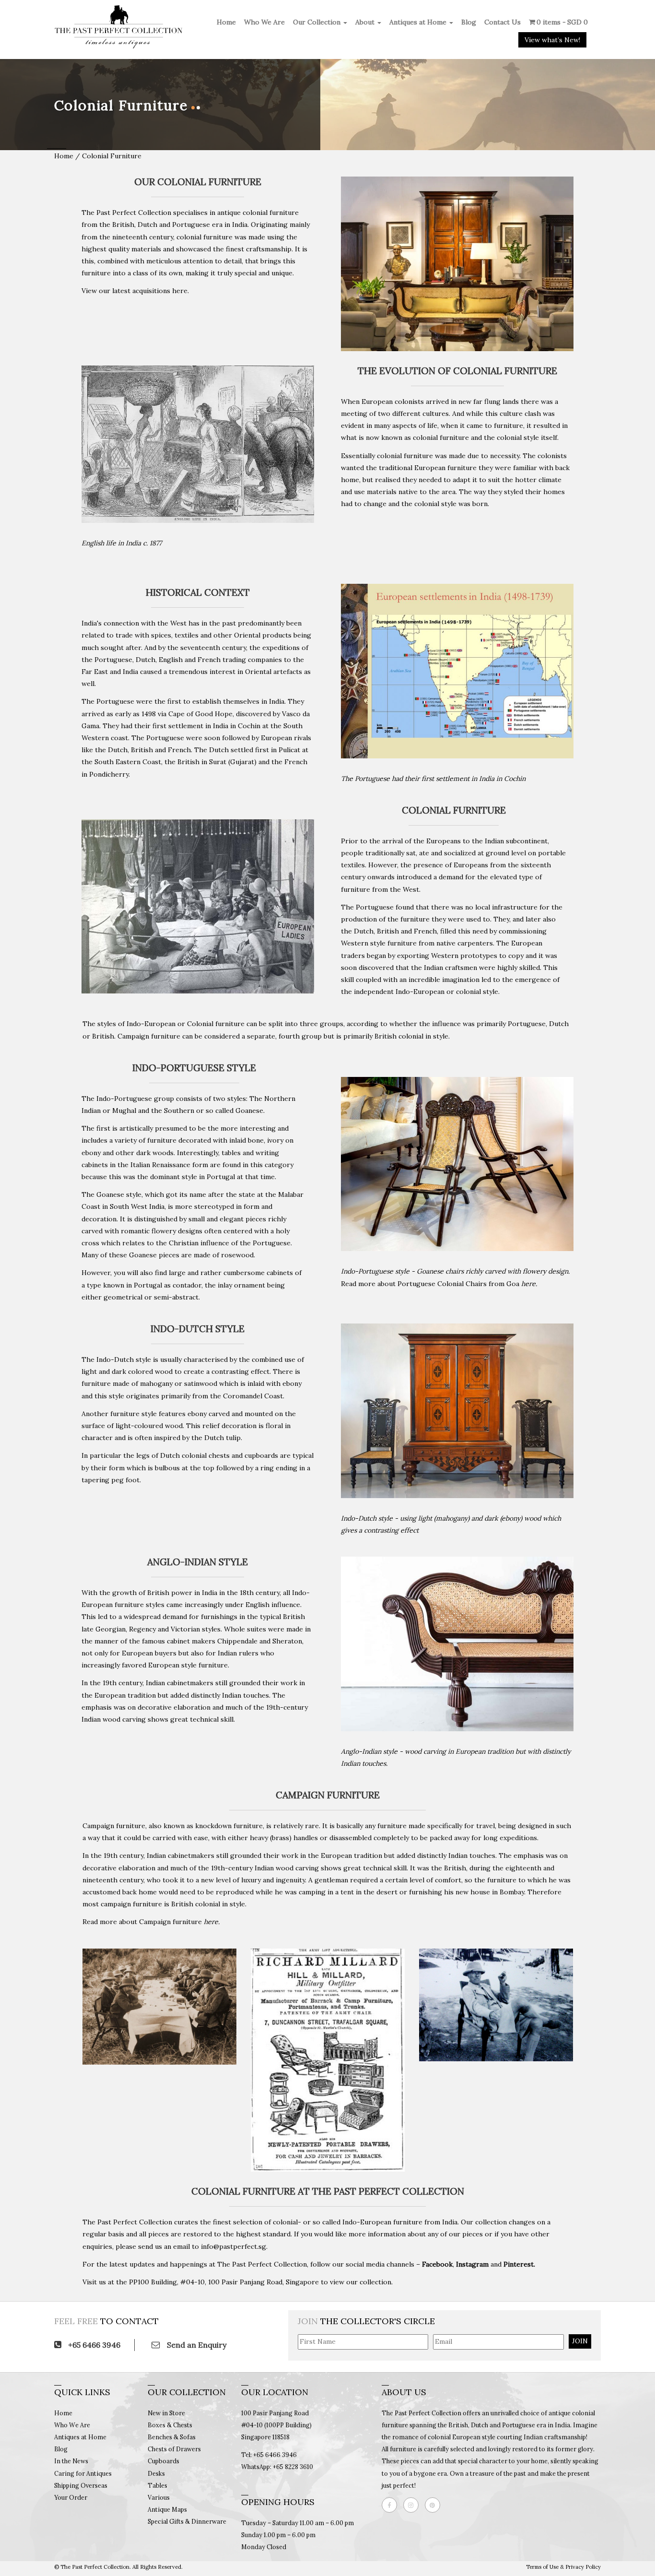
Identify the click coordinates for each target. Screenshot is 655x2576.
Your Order (71, 2497)
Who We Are (264, 22)
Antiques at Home (419, 22)
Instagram (472, 2264)
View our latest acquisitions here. (135, 291)
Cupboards (164, 2461)
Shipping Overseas (81, 2485)
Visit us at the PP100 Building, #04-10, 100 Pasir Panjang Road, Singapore (201, 2282)
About (366, 22)
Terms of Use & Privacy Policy (563, 2567)
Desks (156, 2473)
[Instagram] (413, 2505)
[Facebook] (392, 2505)
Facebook (437, 2264)
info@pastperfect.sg (234, 2246)
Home (226, 22)
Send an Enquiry (196, 2345)
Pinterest (519, 2264)
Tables (158, 2485)
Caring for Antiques (83, 2473)
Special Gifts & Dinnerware (187, 2521)
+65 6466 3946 (93, 2345)
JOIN (580, 2341)
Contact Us (503, 22)
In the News (71, 2461)
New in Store (166, 2413)
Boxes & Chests (170, 2425)
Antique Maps (167, 2509)
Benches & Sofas (172, 2437)
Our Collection (318, 22)
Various (159, 2497)
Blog (469, 22)
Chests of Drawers (174, 2449)
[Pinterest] (435, 2505)
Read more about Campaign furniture (151, 1922)
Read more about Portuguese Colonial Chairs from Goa (439, 1284)
